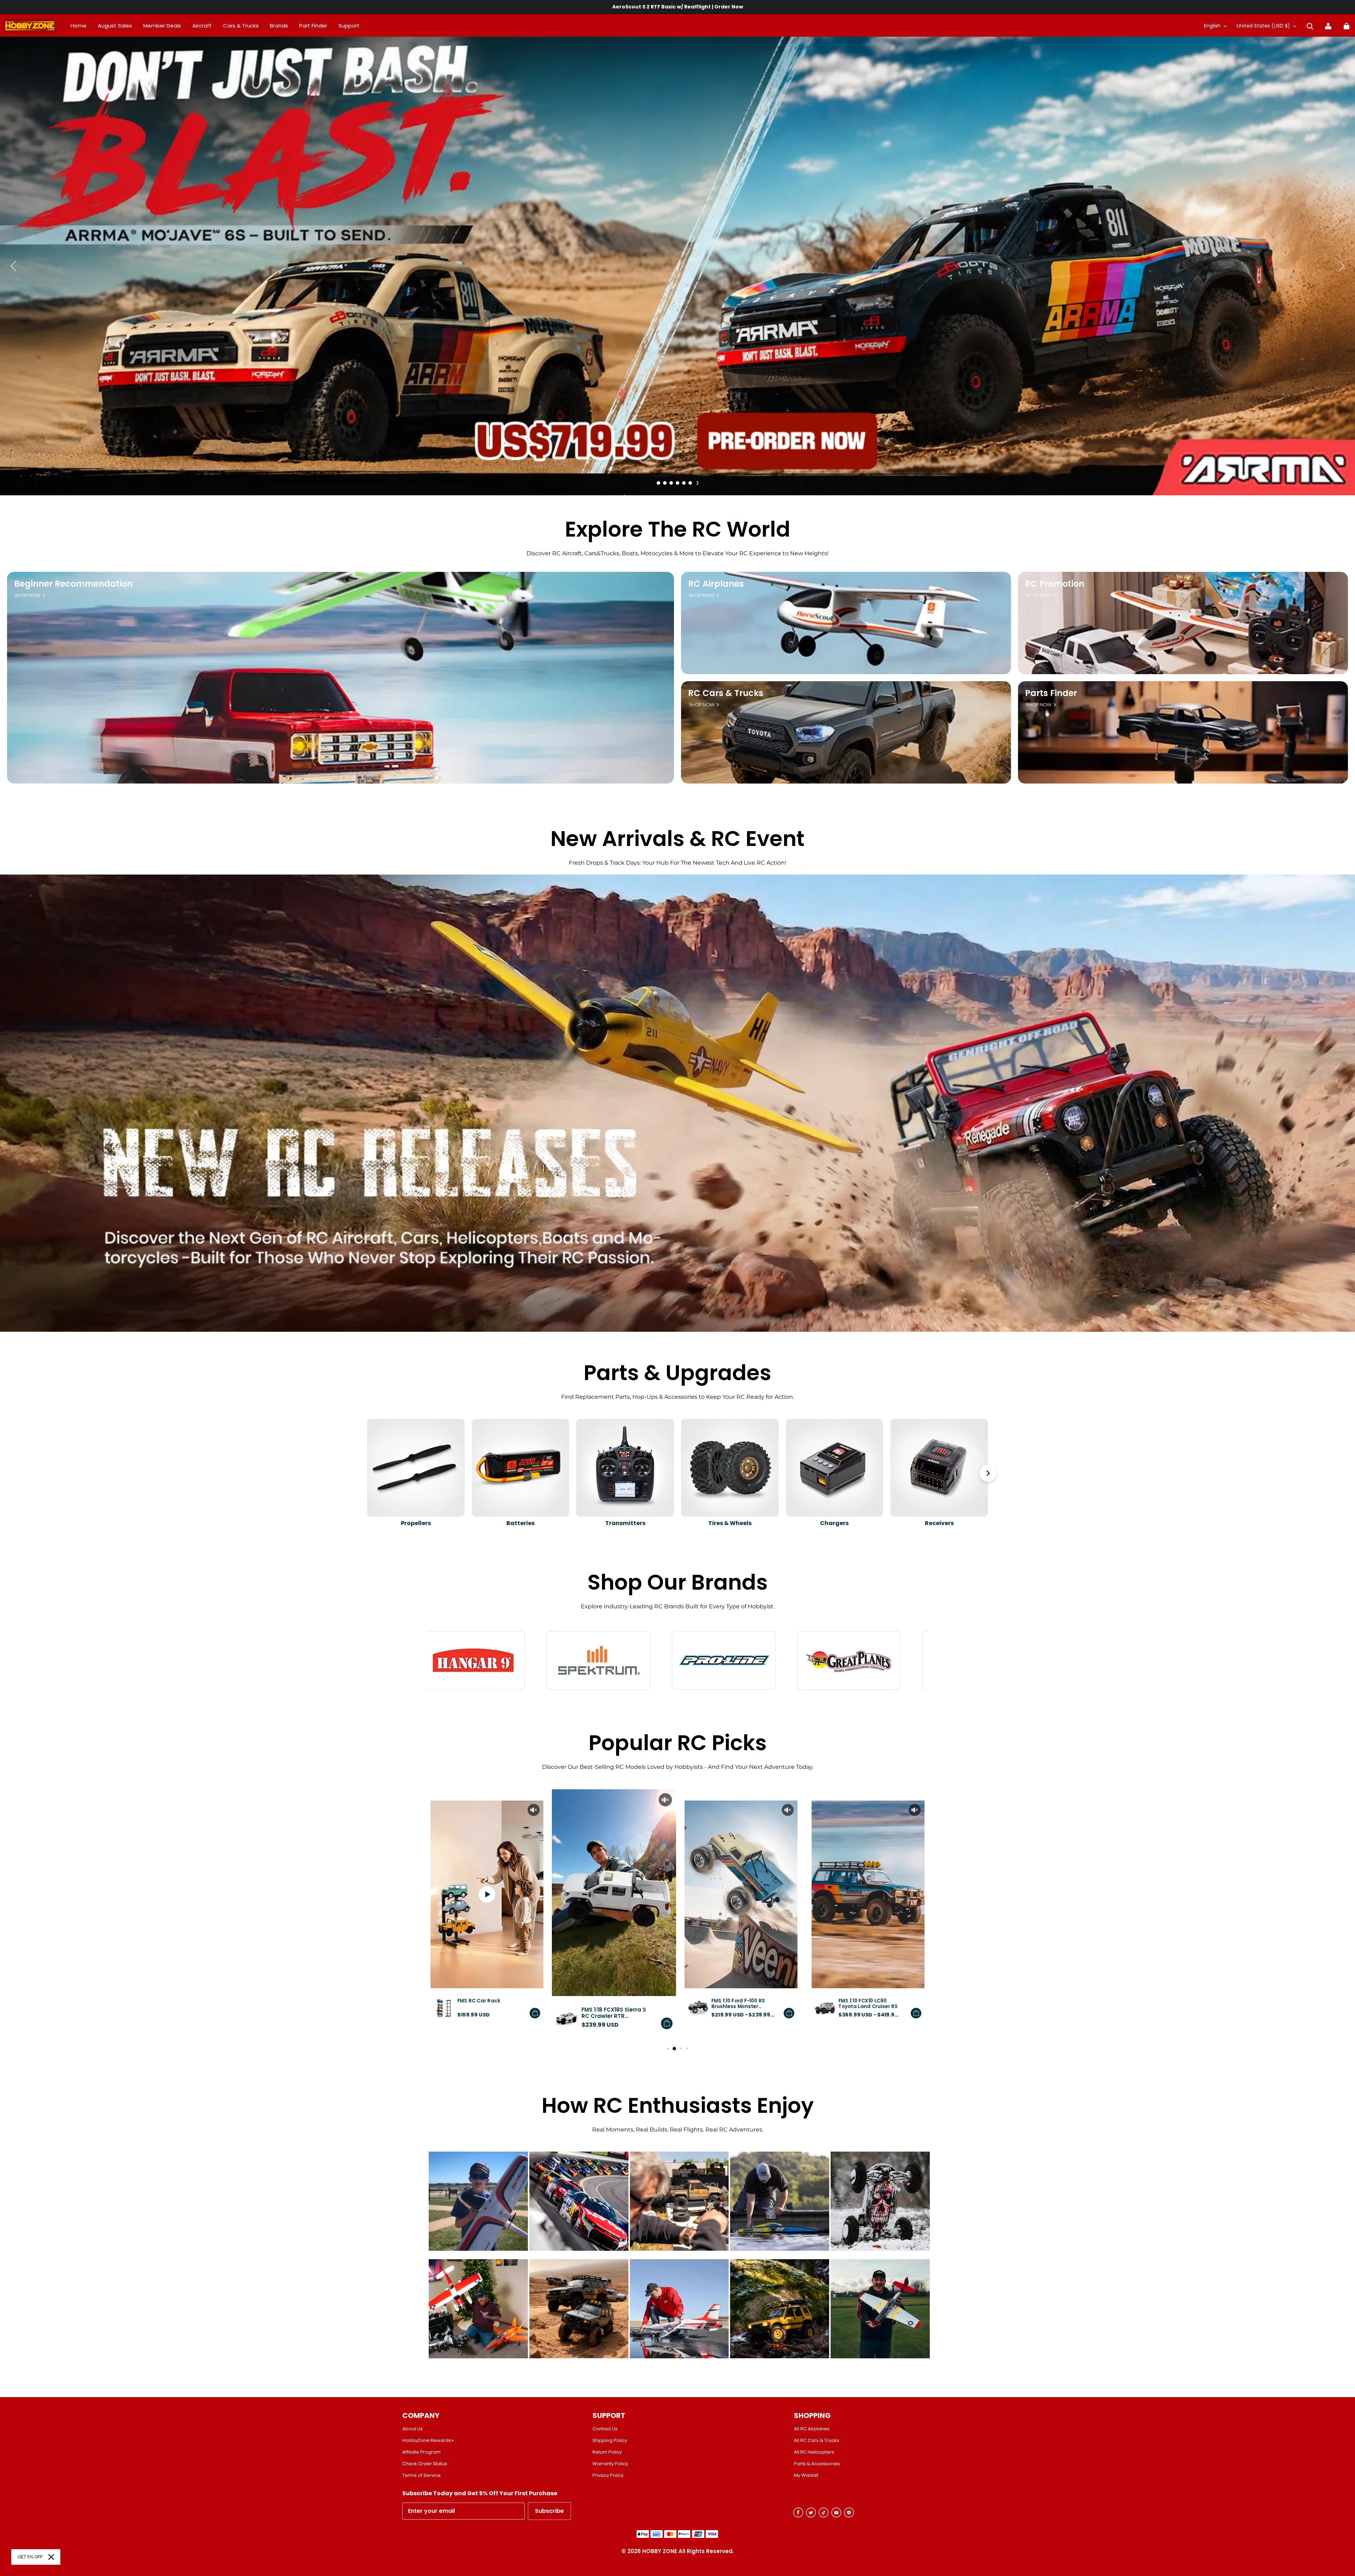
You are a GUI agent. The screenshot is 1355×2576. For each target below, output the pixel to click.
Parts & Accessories (817, 2464)
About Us (412, 2429)
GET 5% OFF (30, 2557)
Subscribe (549, 2511)
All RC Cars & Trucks (817, 2441)
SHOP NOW (28, 595)
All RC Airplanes (812, 2429)
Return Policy (607, 2452)
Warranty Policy (610, 2464)
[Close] (51, 2557)
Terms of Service (421, 2475)
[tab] (658, 483)
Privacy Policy (608, 2475)
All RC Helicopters (814, 2452)
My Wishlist (806, 2475)
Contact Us (605, 2429)
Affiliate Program (421, 2452)
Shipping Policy (610, 2441)
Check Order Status (425, 2464)
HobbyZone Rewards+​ (428, 2441)
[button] (1310, 26)
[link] (349, 26)
